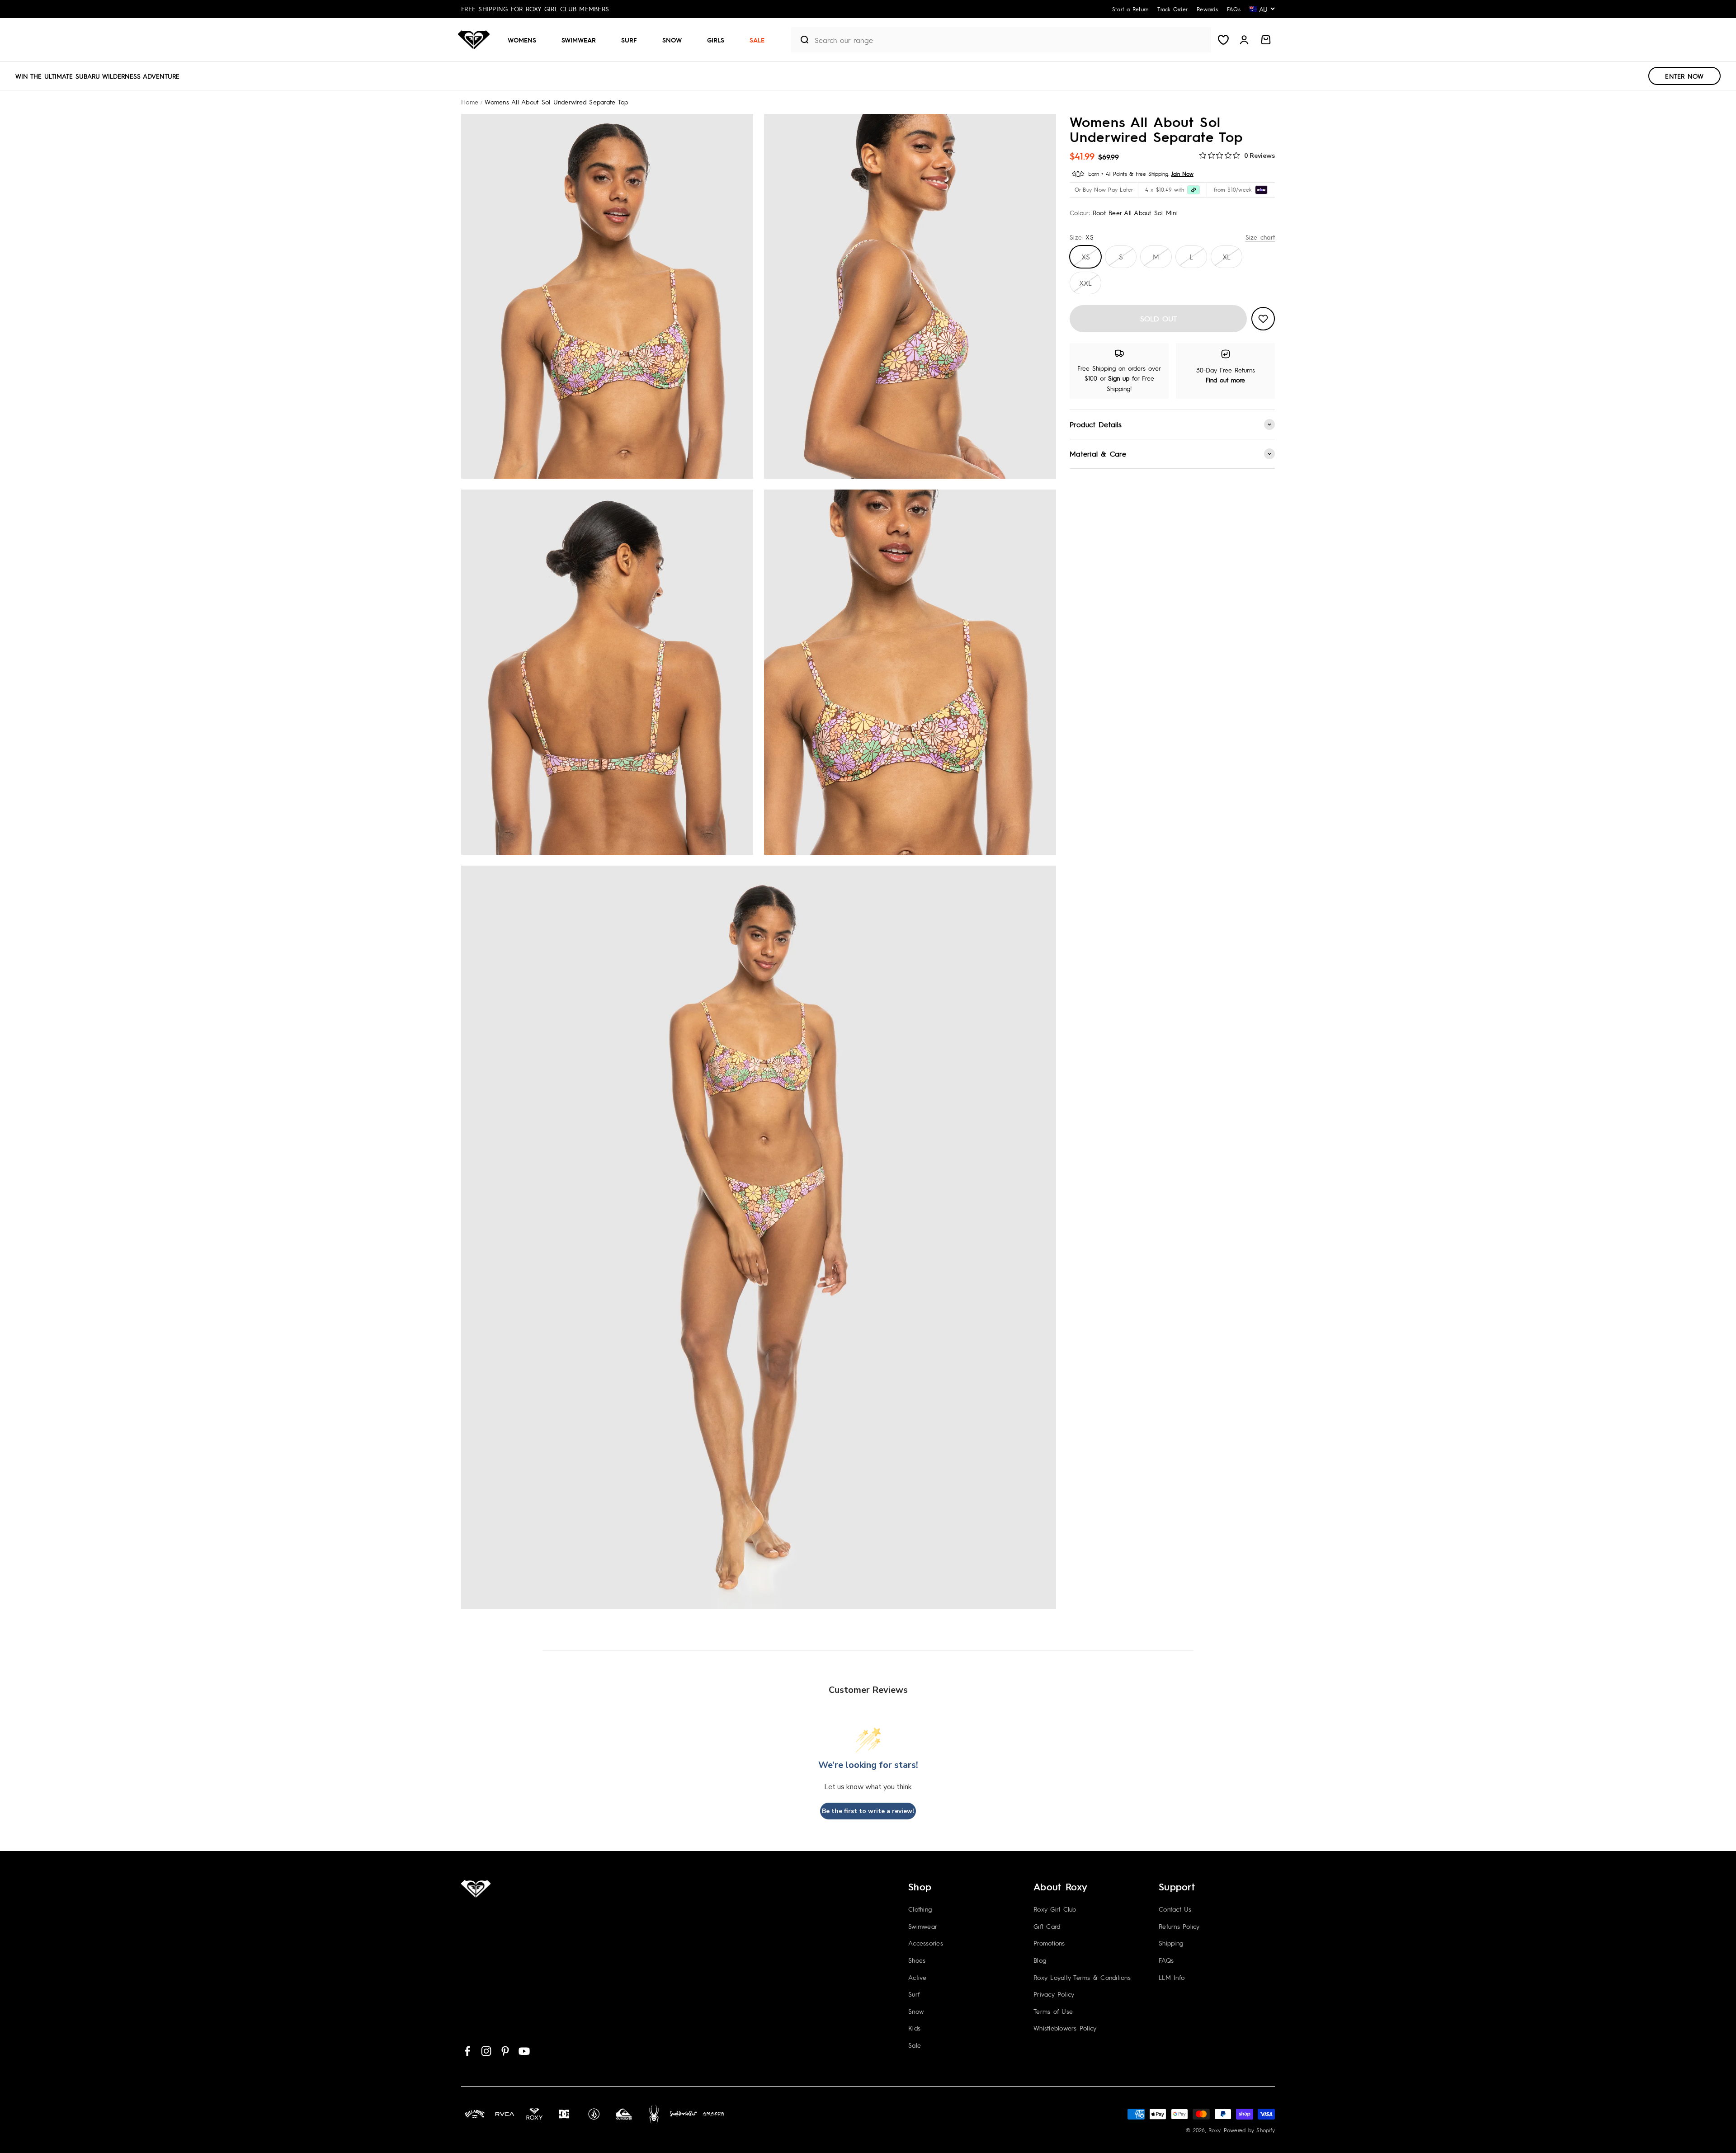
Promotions (1049, 1943)
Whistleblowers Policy (1065, 2028)
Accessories (926, 1943)
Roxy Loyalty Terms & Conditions (1082, 1977)
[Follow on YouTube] (524, 2051)
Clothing (920, 1909)
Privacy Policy (1054, 1994)
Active (918, 1977)
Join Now (1182, 174)
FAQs (1166, 1960)
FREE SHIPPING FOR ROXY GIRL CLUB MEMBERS (535, 9)
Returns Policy (1179, 1926)
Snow (672, 40)
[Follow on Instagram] (486, 2051)
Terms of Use (1053, 2011)
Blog (1040, 1960)
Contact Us (1175, 1909)
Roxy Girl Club (1055, 1909)
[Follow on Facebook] (467, 2051)
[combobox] (1011, 40)
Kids (914, 2028)
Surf (629, 40)
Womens (522, 40)
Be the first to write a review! (868, 1811)
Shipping (1171, 1943)
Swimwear (579, 40)
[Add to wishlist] (1263, 319)
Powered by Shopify (1250, 2130)
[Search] (801, 40)
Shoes (917, 1960)
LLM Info (1172, 1977)
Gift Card (1047, 1926)
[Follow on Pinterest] (505, 2051)
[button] (526, 40)
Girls (716, 40)
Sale (757, 40)
